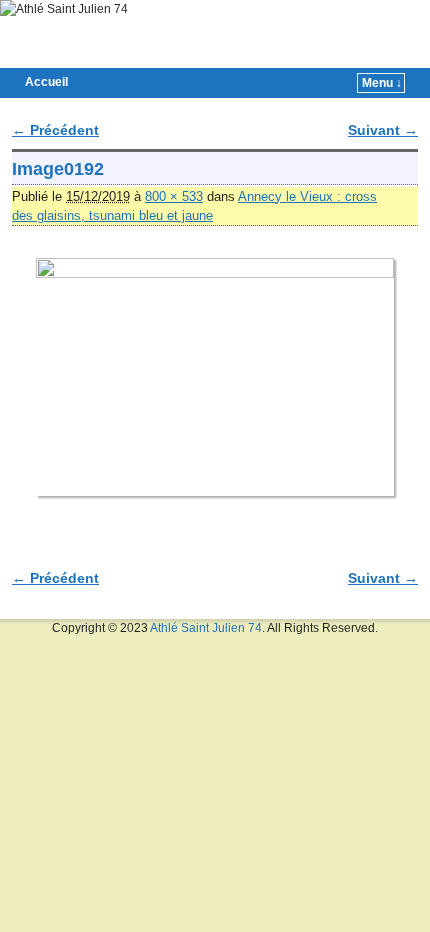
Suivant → (383, 130)
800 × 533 (174, 196)
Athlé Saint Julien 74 (206, 628)
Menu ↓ (382, 83)
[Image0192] (215, 377)
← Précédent (55, 130)
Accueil (46, 82)
